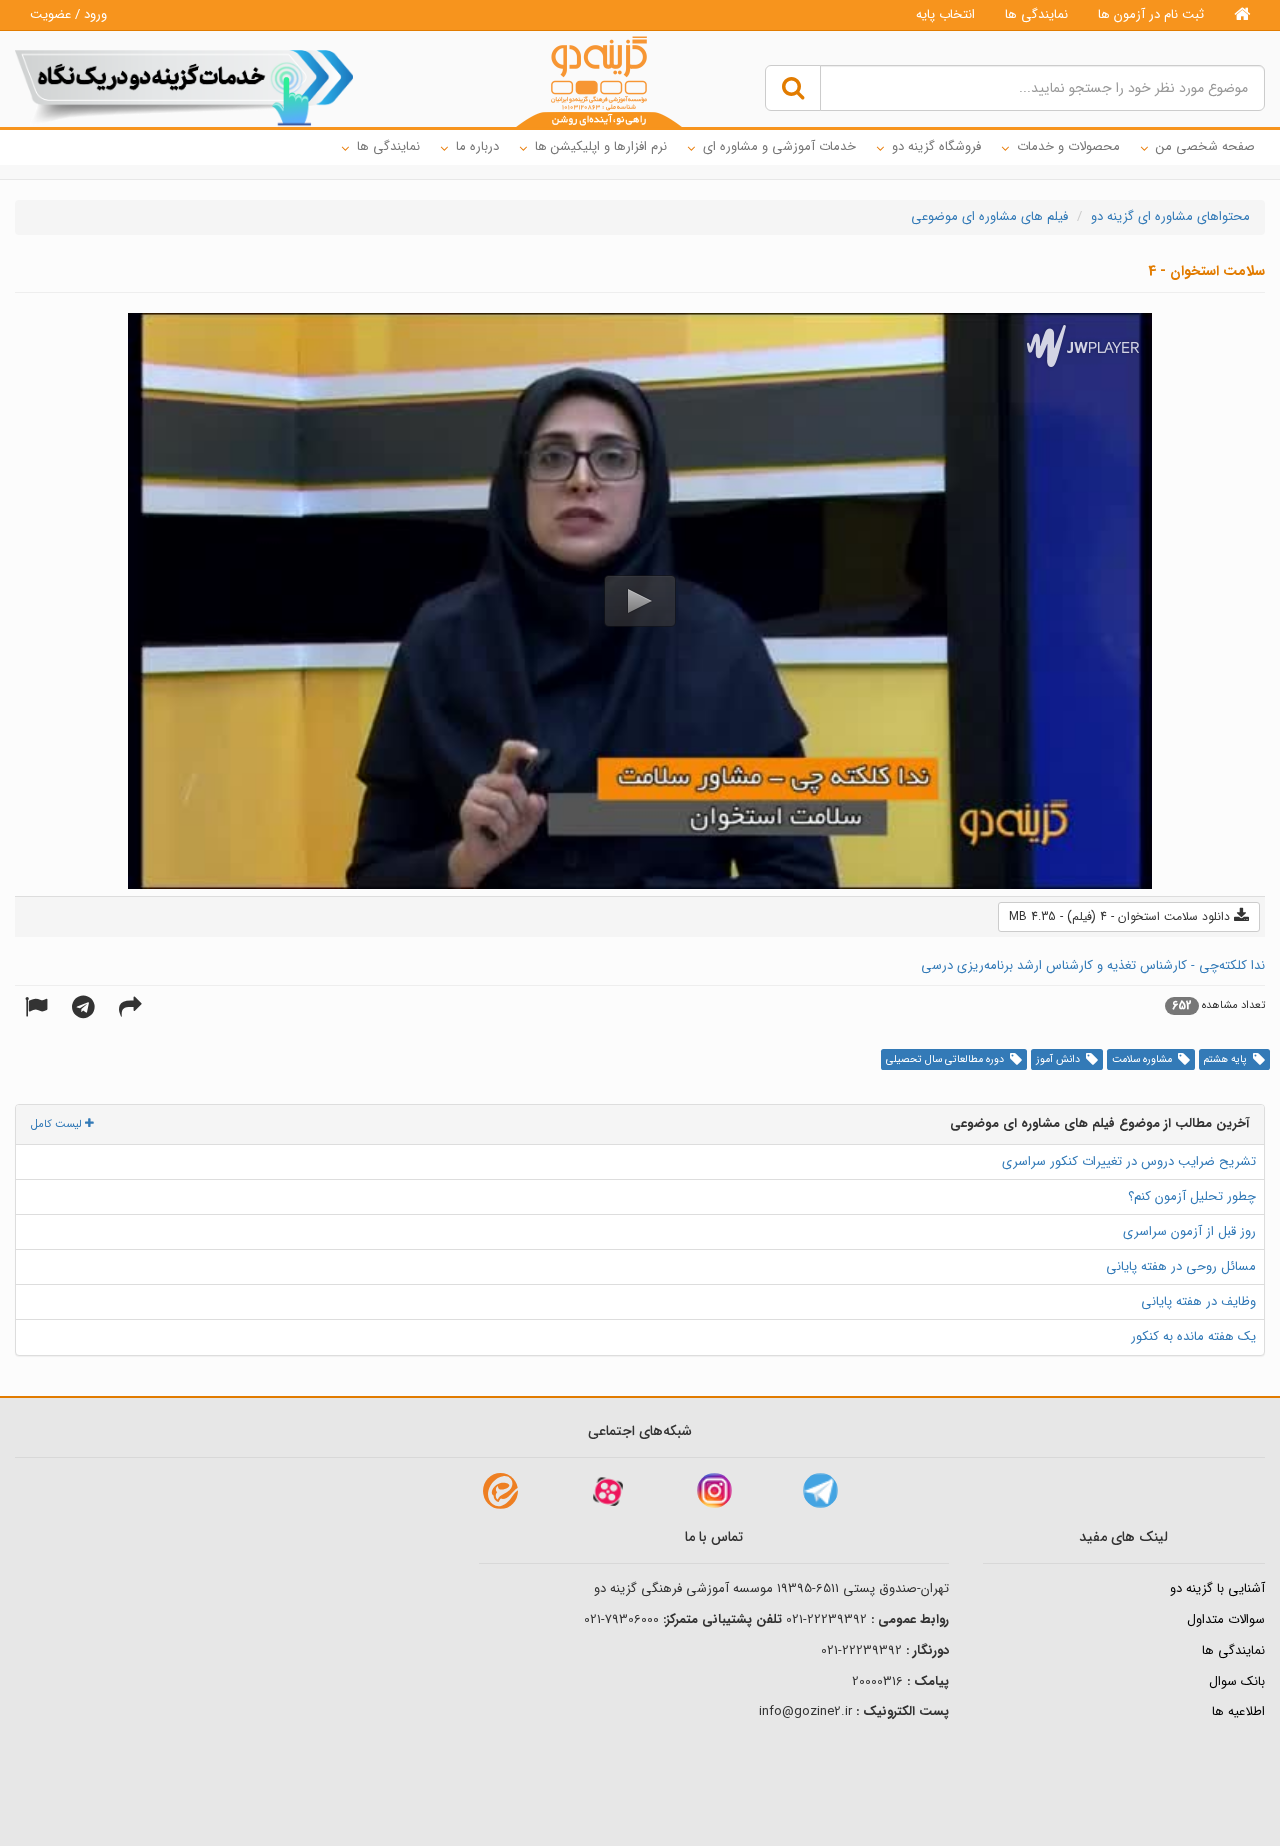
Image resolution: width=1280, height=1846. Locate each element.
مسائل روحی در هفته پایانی (1181, 1266)
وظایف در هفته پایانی (1198, 1301)
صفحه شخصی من (1205, 146)
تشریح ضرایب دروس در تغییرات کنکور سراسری (1129, 1161)
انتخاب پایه (945, 14)
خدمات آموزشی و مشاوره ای (779, 146)
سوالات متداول (1226, 1619)
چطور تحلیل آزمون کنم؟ (1192, 1196)
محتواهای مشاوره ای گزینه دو (1170, 216)
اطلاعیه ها (1238, 1711)
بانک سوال (1237, 1681)
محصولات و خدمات (1068, 146)
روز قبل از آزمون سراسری (1189, 1231)
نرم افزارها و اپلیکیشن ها (601, 146)
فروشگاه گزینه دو (936, 146)
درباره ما (477, 146)
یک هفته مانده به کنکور (1193, 1336)
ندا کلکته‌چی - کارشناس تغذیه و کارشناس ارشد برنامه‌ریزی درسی (1093, 965)
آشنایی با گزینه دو (1217, 1588)
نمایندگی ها (1036, 14)
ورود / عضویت (68, 14)
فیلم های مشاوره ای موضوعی (989, 216)
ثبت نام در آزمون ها (1151, 14)
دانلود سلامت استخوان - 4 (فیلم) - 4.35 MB (1121, 916)
